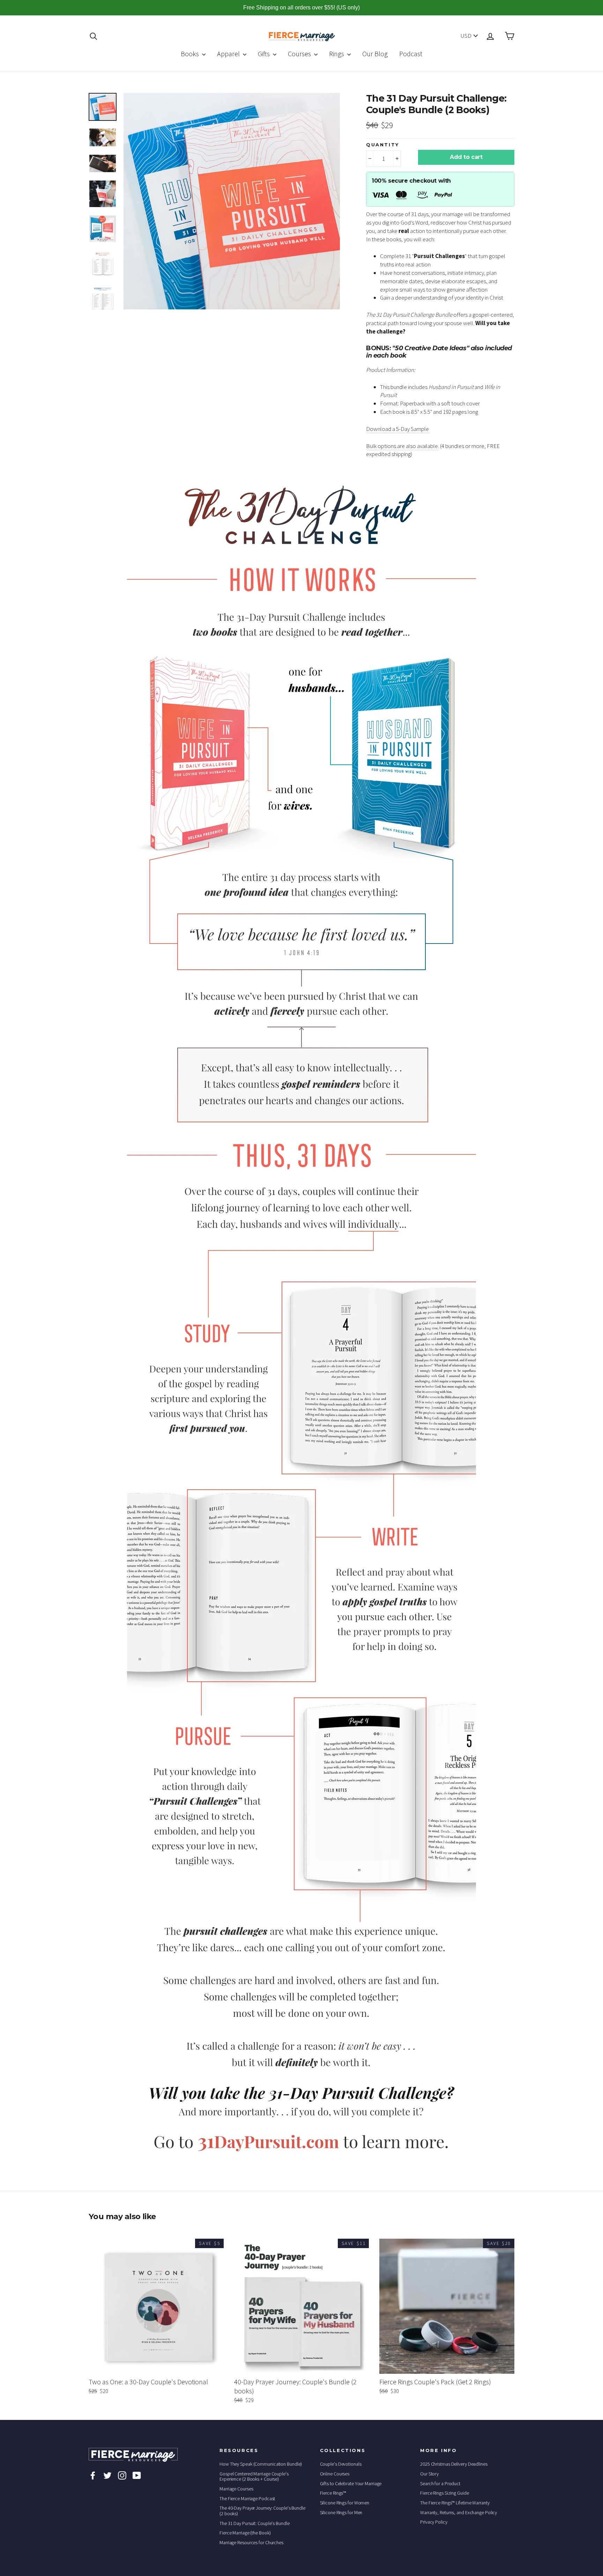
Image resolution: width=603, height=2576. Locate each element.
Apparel (229, 54)
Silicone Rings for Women (345, 2503)
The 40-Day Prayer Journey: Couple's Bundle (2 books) (262, 2511)
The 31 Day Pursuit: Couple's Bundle (255, 2523)
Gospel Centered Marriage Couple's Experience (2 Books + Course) (254, 2476)
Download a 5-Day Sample (398, 429)
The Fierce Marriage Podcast (247, 2498)
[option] (232, 201)
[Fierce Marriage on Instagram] (122, 2475)
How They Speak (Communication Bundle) (261, 2464)
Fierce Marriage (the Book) (245, 2533)
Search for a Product (440, 2483)
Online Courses (335, 2474)
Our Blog (375, 54)
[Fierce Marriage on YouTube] (137, 2475)
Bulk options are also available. (403, 446)
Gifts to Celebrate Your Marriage (351, 2483)
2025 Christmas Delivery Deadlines (454, 2464)
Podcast (411, 54)
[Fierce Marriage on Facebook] (93, 2475)
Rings (337, 54)
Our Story (429, 2474)
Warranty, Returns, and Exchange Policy (459, 2512)
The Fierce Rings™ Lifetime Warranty (455, 2503)
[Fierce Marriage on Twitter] (107, 2475)
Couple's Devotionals (341, 2464)
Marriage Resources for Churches (251, 2542)
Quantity (383, 145)
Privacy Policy (434, 2522)
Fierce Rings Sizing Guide (445, 2493)
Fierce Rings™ (333, 2493)
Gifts (265, 54)
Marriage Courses (236, 2489)
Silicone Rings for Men (341, 2512)
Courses (300, 54)
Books (191, 54)
